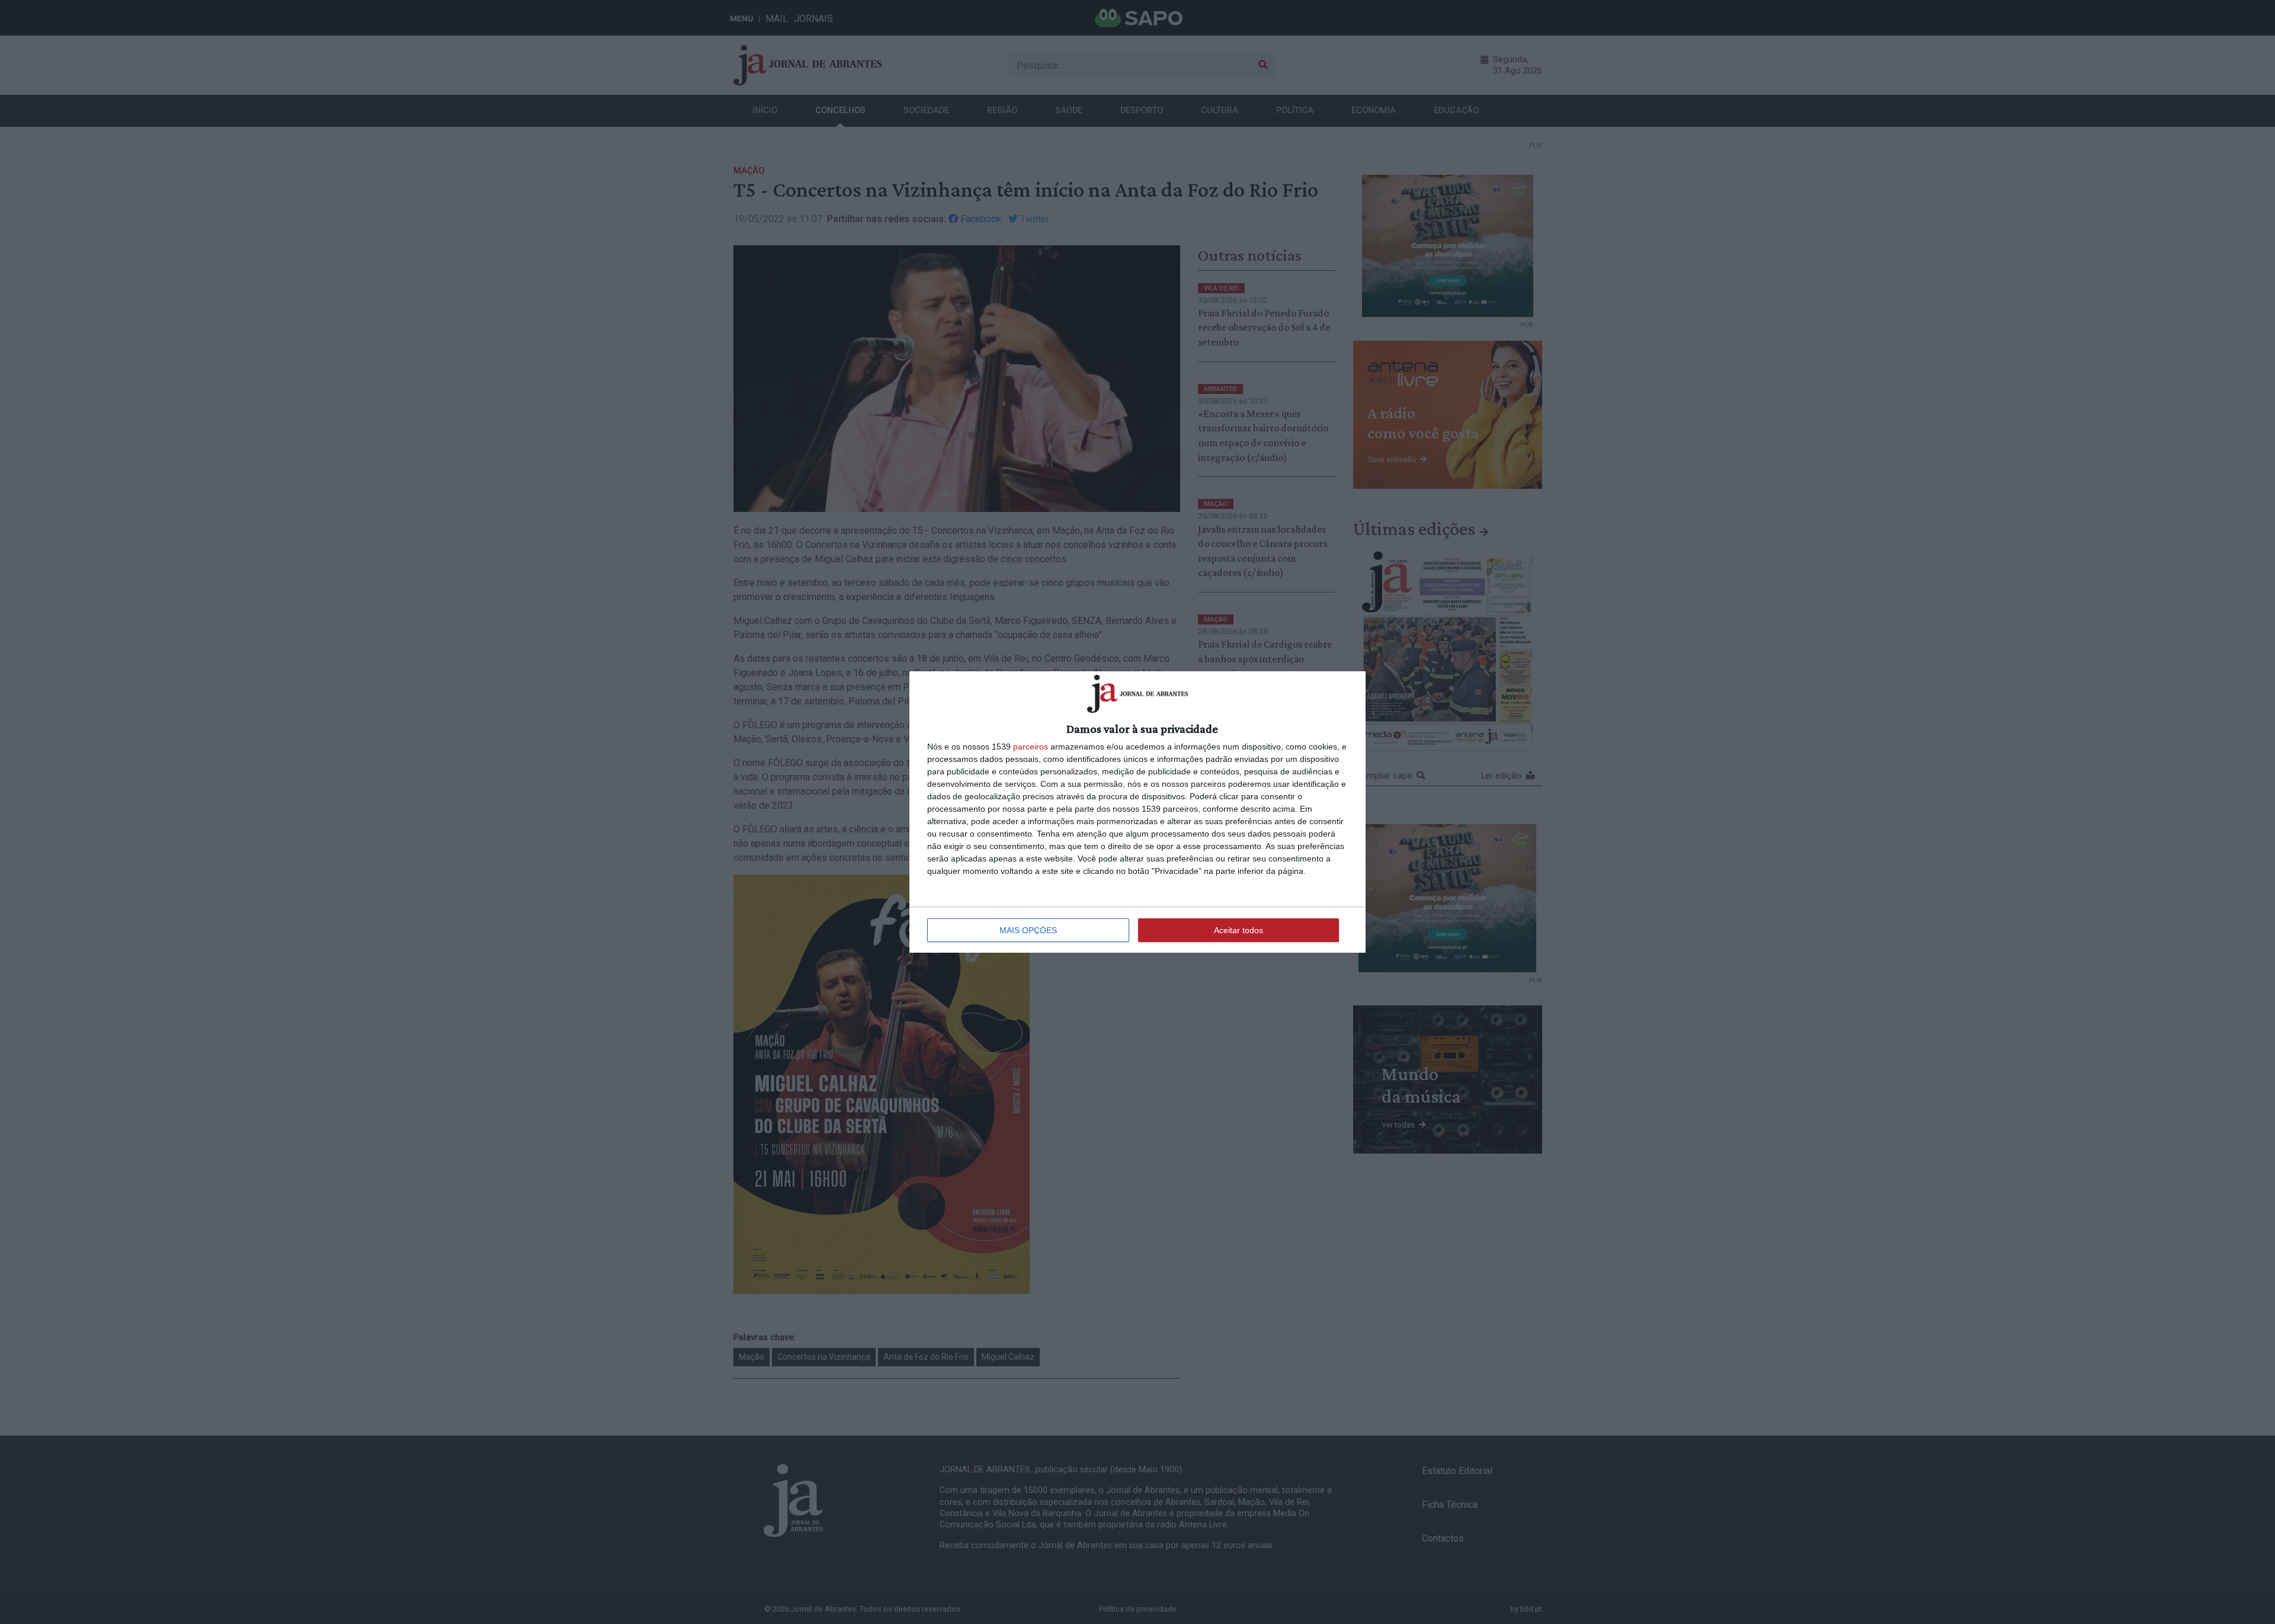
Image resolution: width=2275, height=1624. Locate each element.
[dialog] (1137, 812)
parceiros (1031, 747)
